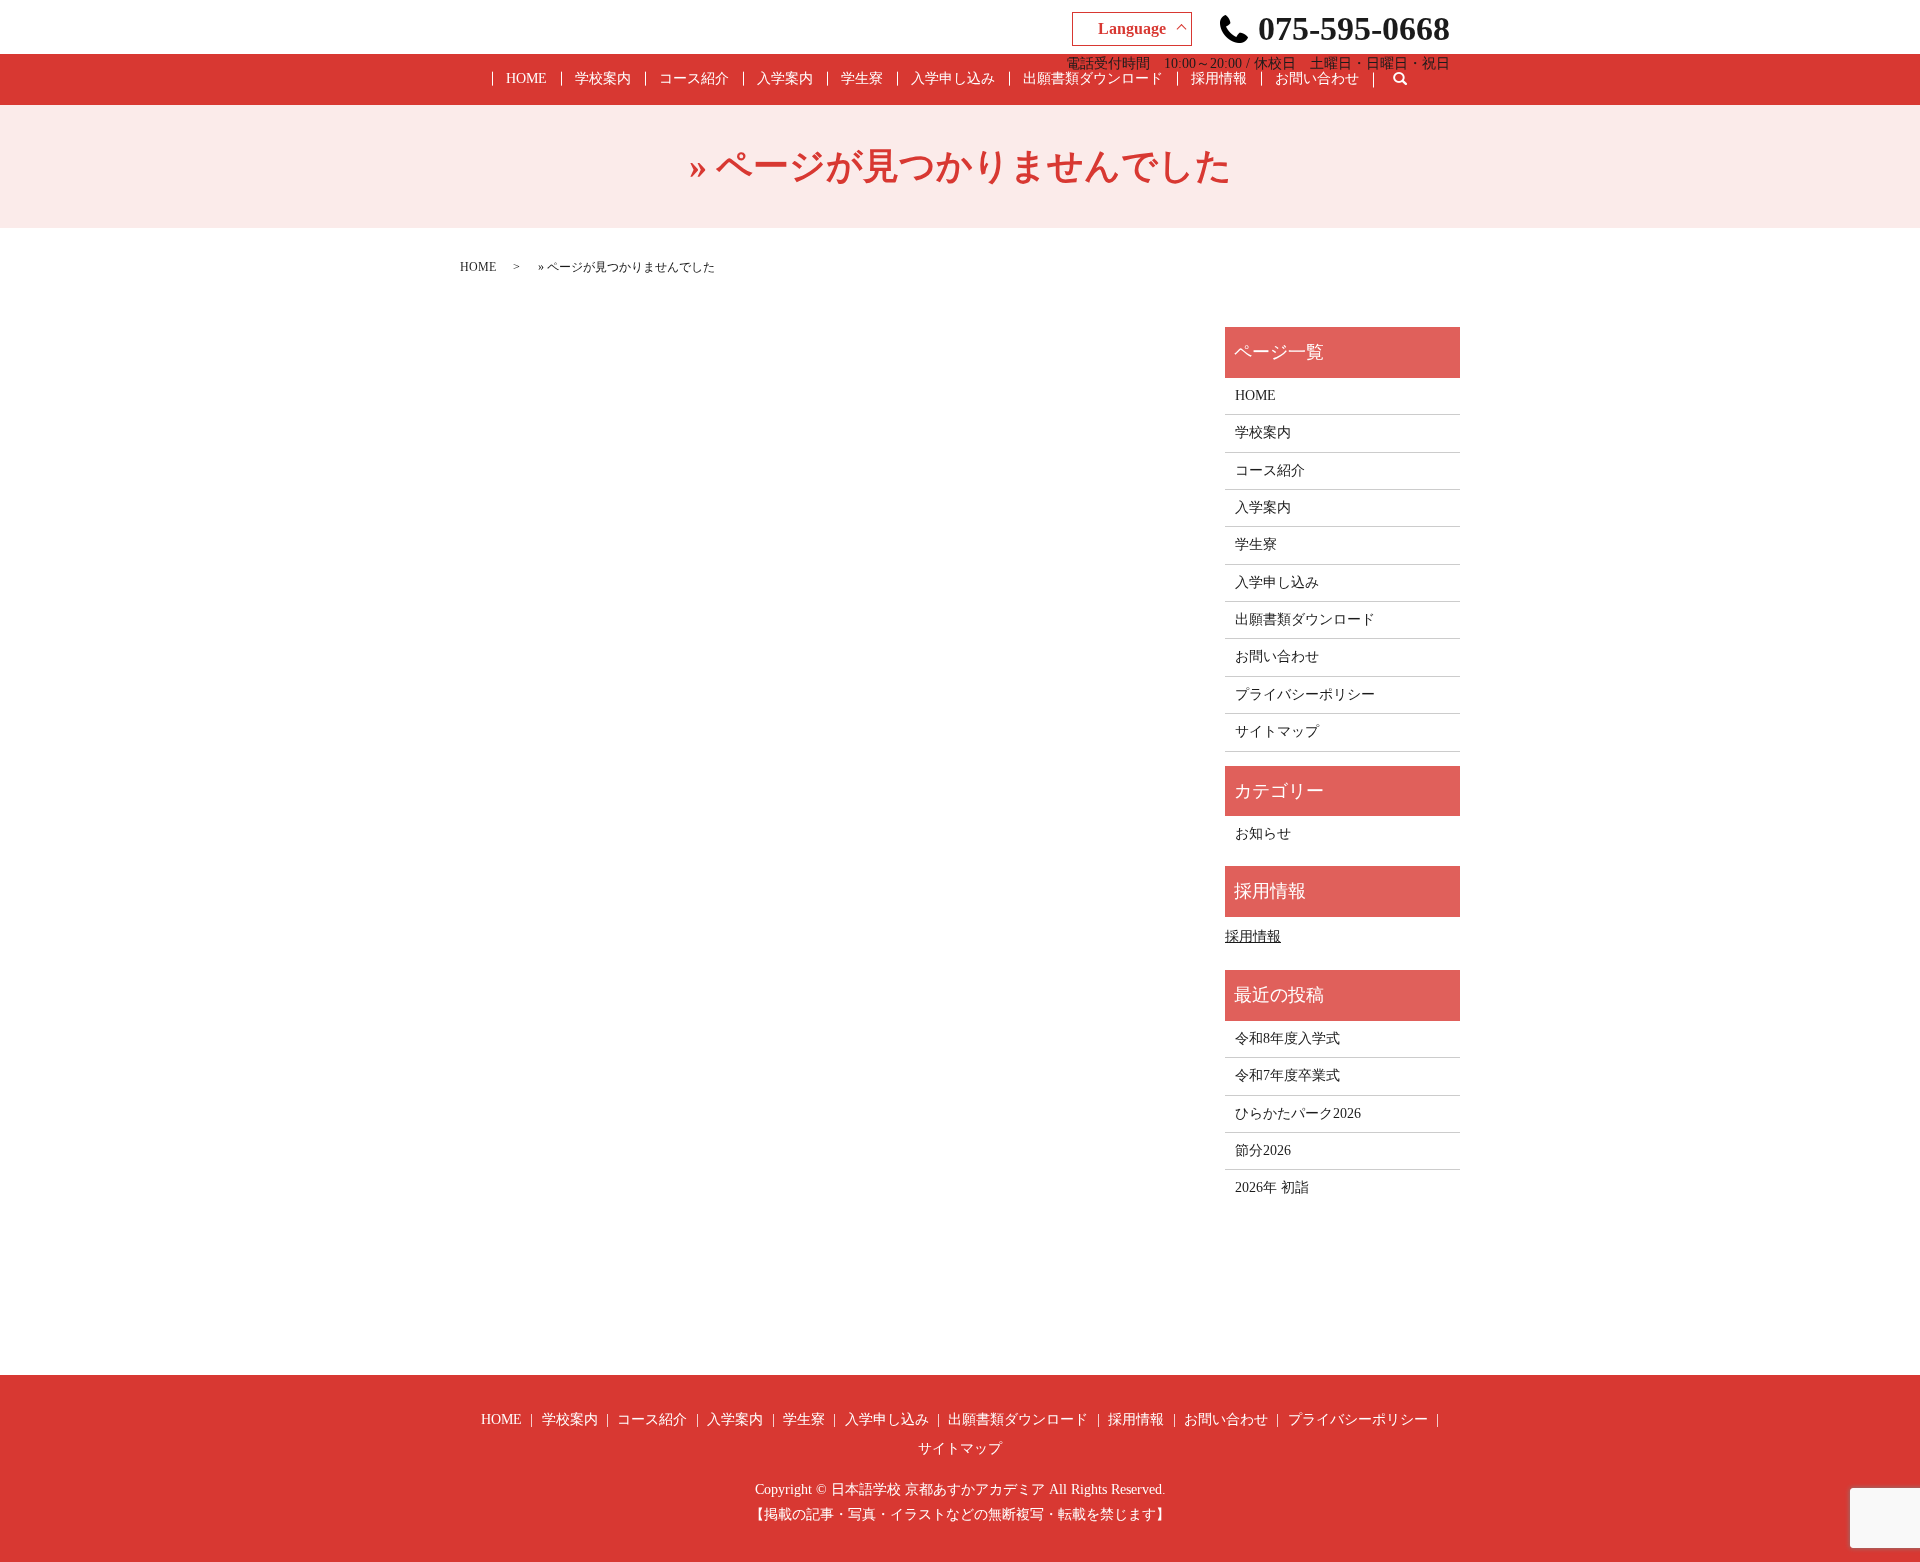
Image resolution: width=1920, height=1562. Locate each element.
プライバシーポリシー (1305, 694)
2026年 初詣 (1272, 1187)
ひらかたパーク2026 (1298, 1113)
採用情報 (1219, 78)
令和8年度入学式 (1287, 1038)
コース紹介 (694, 78)
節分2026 (1263, 1150)
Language (1132, 28)
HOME (526, 78)
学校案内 (603, 78)
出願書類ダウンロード (1093, 78)
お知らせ (1263, 833)
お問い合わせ (1317, 78)
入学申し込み (953, 78)
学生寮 (862, 78)
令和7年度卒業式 (1287, 1075)
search (1415, 79)
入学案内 (785, 78)
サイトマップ (1277, 731)
